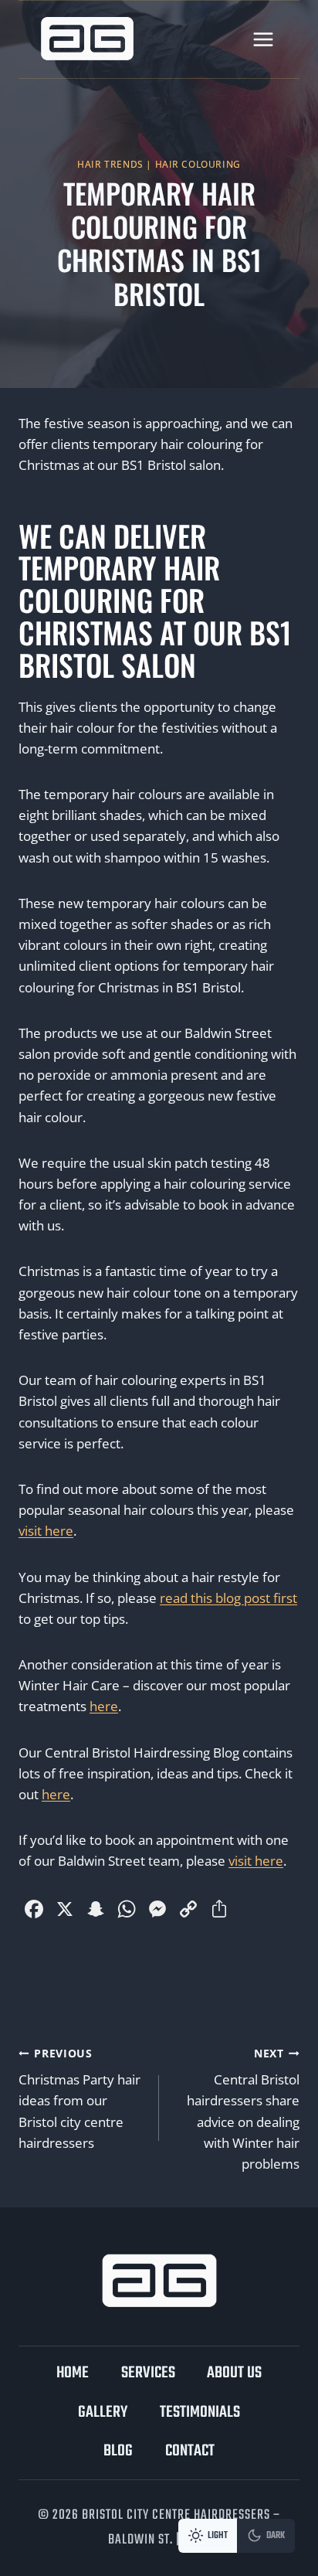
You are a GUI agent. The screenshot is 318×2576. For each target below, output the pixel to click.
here (104, 1706)
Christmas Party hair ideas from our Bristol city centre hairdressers (79, 2099)
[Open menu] (263, 39)
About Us (234, 2373)
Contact (190, 2451)
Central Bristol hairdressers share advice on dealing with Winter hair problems (243, 2109)
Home (73, 2373)
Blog (118, 2451)
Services (148, 2373)
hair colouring (198, 164)
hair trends (110, 164)
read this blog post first (228, 1598)
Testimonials (200, 2413)
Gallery (103, 2413)
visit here (46, 1531)
